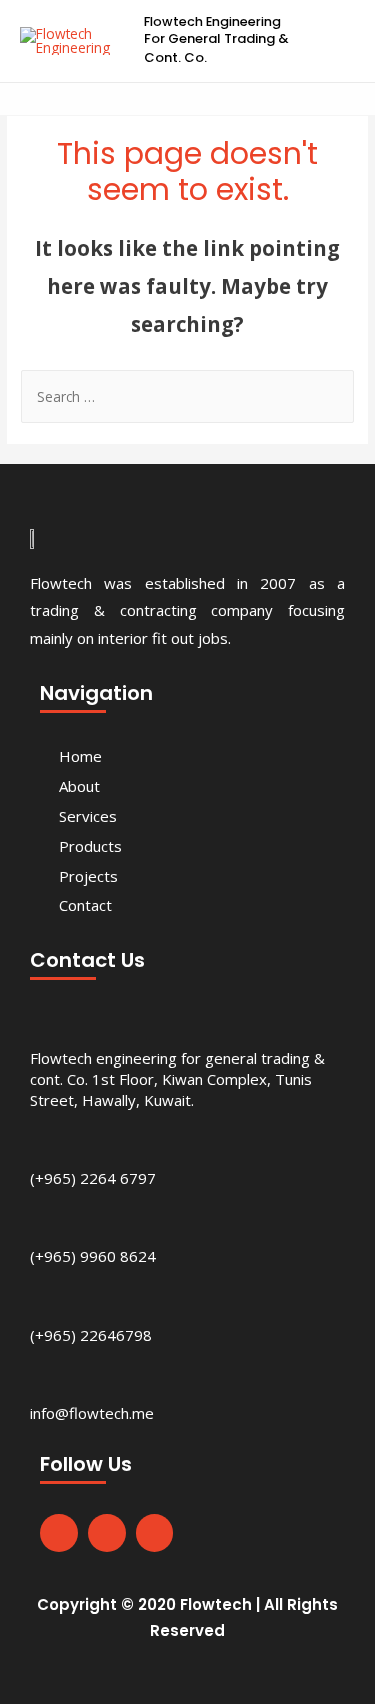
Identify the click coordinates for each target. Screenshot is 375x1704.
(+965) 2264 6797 (93, 1178)
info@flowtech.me (92, 1413)
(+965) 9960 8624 (93, 1256)
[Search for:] (187, 396)
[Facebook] (59, 1533)
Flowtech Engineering (212, 21)
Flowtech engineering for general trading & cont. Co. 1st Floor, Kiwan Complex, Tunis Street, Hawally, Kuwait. (177, 1079)
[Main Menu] (334, 40)
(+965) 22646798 (91, 1335)
